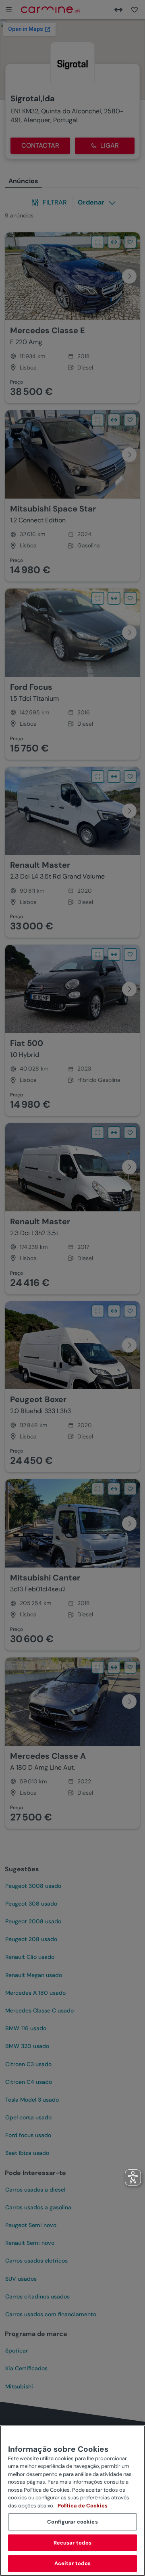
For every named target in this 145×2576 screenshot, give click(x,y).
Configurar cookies (72, 2522)
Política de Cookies (83, 2506)
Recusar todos (73, 2543)
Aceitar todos (73, 2563)
